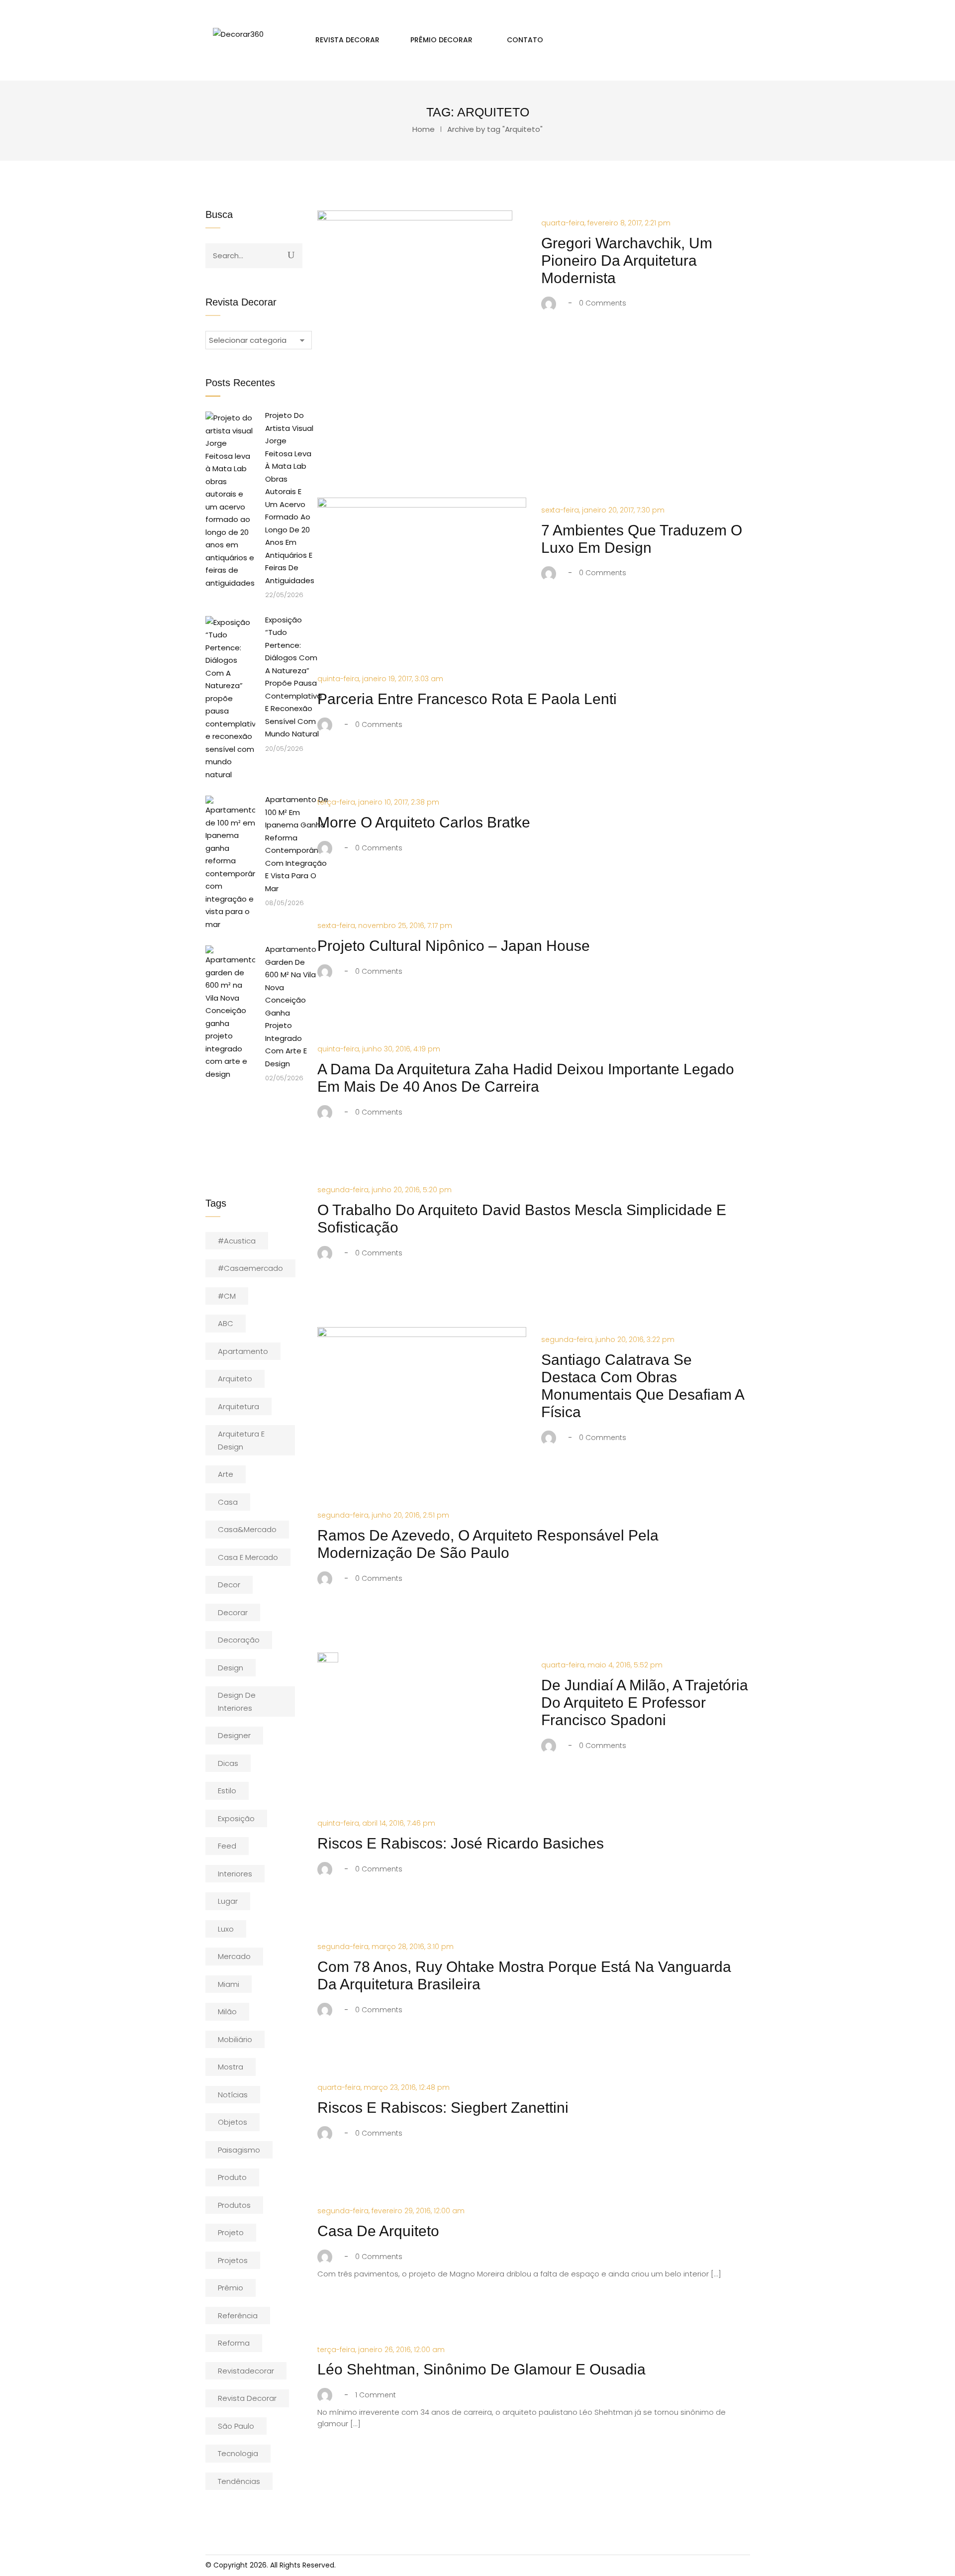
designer (234, 1735)
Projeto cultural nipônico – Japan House (454, 946)
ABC (226, 1323)
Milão (227, 2011)
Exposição (236, 1818)
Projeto (231, 2232)
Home (424, 129)
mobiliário (235, 2039)
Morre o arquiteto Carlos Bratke (424, 822)
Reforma (234, 2343)
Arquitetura (239, 1406)
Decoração (239, 1640)
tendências (239, 2481)
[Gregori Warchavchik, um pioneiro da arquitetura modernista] (415, 335)
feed (227, 1846)
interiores (235, 1874)
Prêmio (231, 2288)
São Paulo (236, 2426)
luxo (226, 1929)
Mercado (234, 1956)
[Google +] (607, 341)
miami (229, 1984)
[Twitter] (565, 341)
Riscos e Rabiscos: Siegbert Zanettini (443, 2108)
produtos (234, 2205)
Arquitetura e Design (241, 1440)
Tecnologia (238, 2453)
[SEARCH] (291, 255)
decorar (233, 1612)
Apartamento (243, 1351)
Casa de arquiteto (378, 2231)
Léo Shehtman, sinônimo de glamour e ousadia (481, 2369)
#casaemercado (250, 1268)
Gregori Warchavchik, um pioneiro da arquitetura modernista (627, 260)
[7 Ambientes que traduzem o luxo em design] (422, 567)
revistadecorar (246, 2371)
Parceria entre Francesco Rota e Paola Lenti (467, 699)
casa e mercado (248, 1557)
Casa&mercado (247, 1529)
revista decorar (247, 2398)
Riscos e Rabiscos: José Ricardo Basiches (461, 1843)
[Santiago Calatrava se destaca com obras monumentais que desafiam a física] (422, 1369)
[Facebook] (548, 341)
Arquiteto (235, 1379)
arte (226, 1474)
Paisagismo (239, 2150)
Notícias (233, 2095)
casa (228, 1502)
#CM (227, 1296)
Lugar (228, 1901)
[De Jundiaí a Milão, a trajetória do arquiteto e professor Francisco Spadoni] (328, 1662)
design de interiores (237, 1701)
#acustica (237, 1241)
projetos (233, 2260)
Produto (232, 2177)
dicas (228, 1763)
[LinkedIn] (586, 341)
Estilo (227, 1791)
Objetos (233, 2122)
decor (229, 1585)
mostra (231, 2067)
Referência (238, 2316)
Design (231, 1668)
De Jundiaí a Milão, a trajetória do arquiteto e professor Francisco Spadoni (645, 1702)
